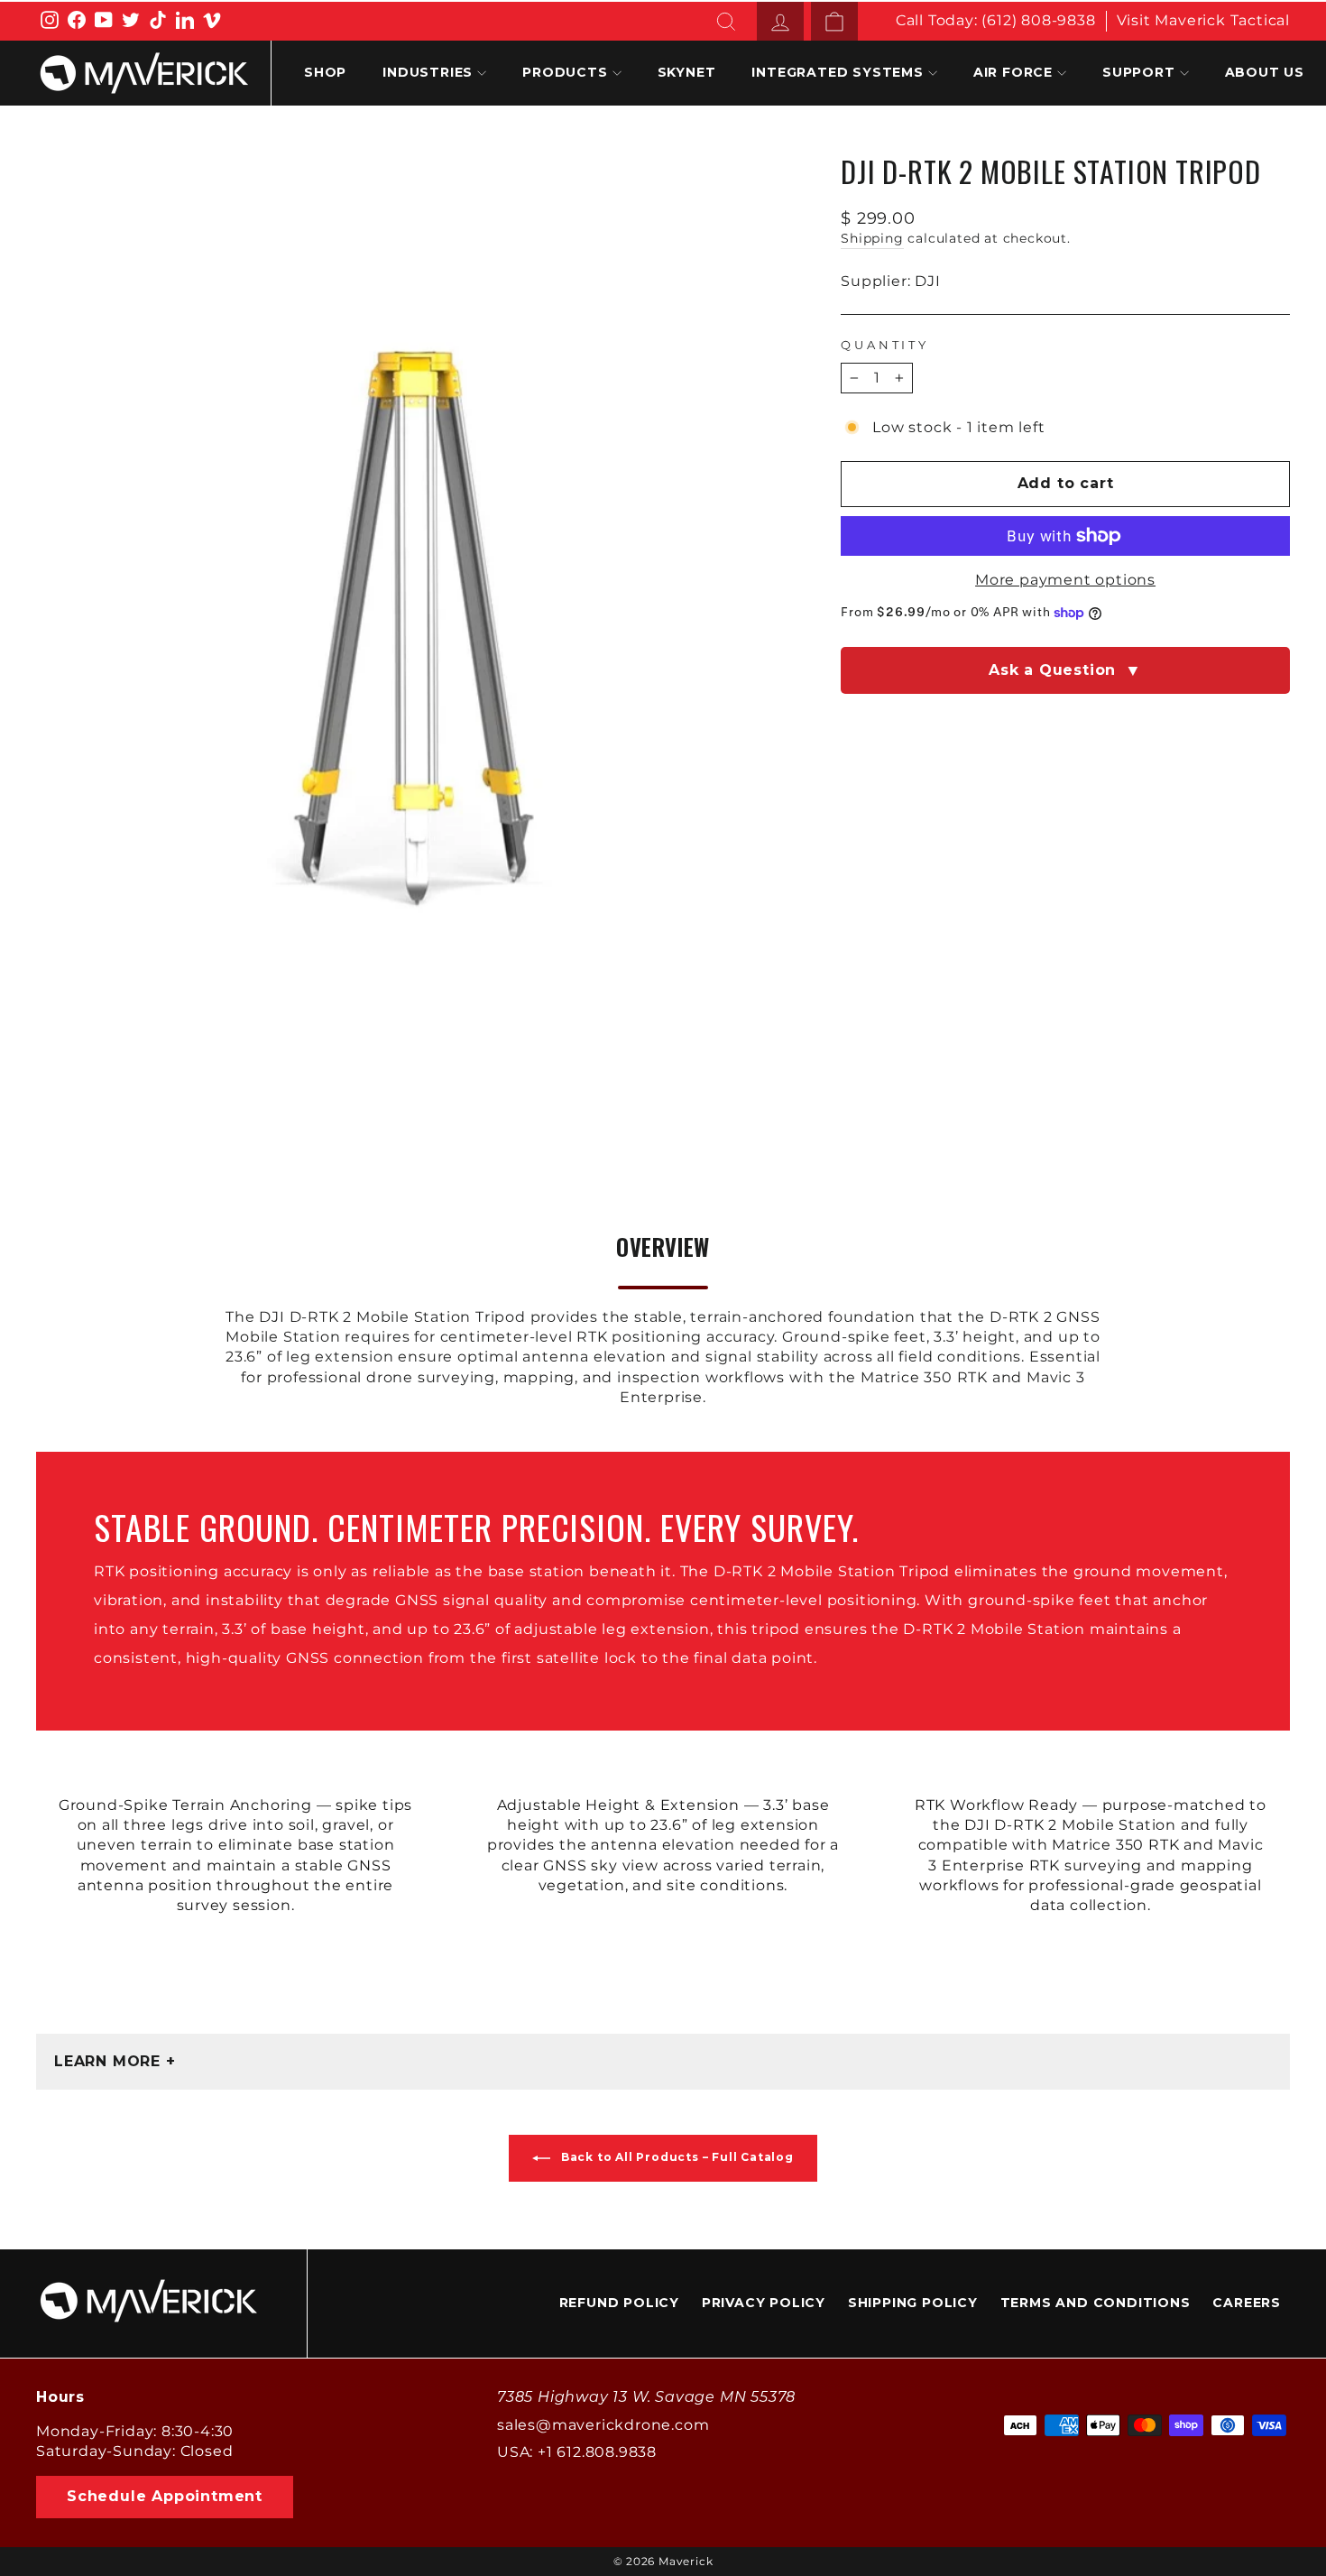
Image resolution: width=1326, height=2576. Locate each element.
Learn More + (115, 2061)
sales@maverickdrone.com (603, 2425)
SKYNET (687, 72)
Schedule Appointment (165, 2496)
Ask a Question (1065, 670)
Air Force (1013, 72)
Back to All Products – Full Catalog (676, 2157)
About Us (1265, 72)
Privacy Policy (764, 2303)
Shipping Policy (913, 2303)
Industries (428, 72)
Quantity (885, 345)
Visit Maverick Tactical (1203, 20)
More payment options (1065, 580)
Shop (325, 72)
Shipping (872, 238)
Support (1139, 72)
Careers (1247, 2303)
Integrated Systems (837, 72)
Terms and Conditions (1096, 2303)
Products (565, 72)
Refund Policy (619, 2303)
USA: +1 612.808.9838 (577, 2452)
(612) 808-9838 (1038, 20)
